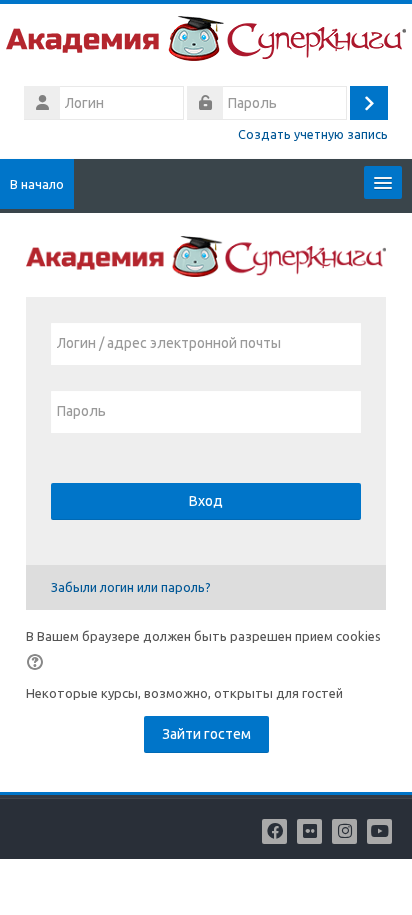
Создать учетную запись (313, 134)
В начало (37, 184)
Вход (206, 501)
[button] (38, 662)
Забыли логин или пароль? (131, 587)
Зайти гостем (206, 734)
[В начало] (206, 42)
